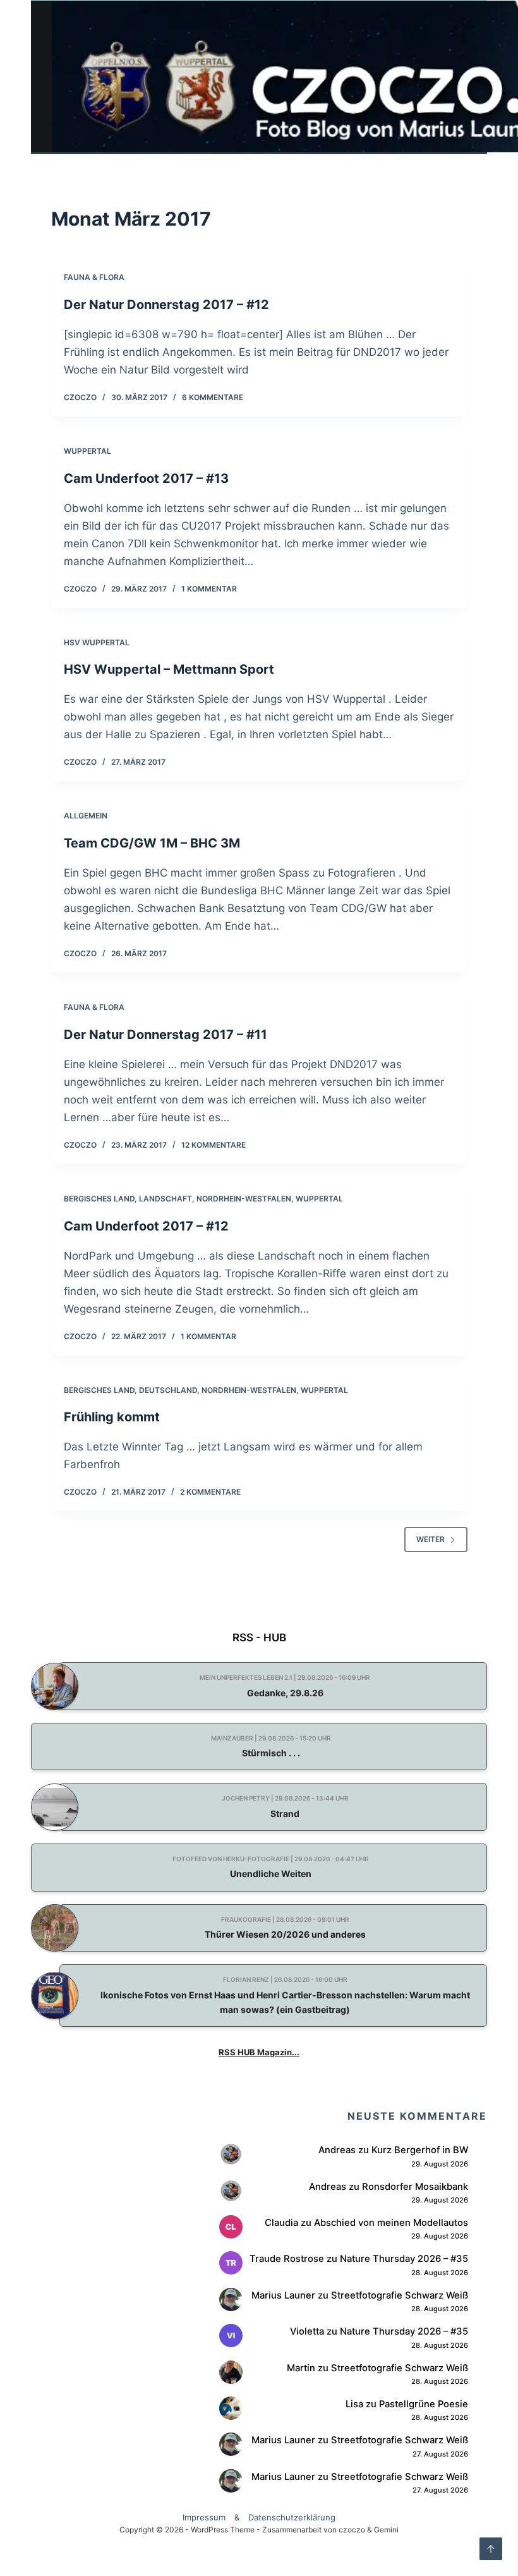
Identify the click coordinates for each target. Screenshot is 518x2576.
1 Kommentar (209, 589)
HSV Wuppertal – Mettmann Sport (169, 669)
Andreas (337, 2150)
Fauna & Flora (94, 277)
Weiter (431, 1539)
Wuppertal (87, 451)
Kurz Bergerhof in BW (420, 2150)
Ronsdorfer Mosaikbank (415, 2187)
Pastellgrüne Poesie (424, 2404)
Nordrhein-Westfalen (244, 1199)
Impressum (204, 2517)
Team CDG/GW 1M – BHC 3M (152, 843)
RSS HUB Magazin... (259, 2052)
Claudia (281, 2223)
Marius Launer (283, 2295)
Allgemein (86, 816)
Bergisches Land (99, 1199)
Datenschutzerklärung (292, 2517)
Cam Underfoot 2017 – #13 (146, 478)
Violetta (307, 2331)
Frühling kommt (112, 1417)
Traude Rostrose (287, 2259)
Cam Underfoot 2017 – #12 (146, 1226)
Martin (301, 2368)
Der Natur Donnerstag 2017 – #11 (166, 1035)
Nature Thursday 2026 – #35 (404, 2259)
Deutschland (168, 1390)
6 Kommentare (213, 397)
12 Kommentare (214, 1145)
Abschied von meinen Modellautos (391, 2223)
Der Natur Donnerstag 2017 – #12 (166, 305)
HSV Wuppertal (97, 642)
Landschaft (166, 1199)
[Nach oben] (491, 2549)
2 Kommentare (210, 1492)
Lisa (354, 2404)
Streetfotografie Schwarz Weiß (400, 2295)
